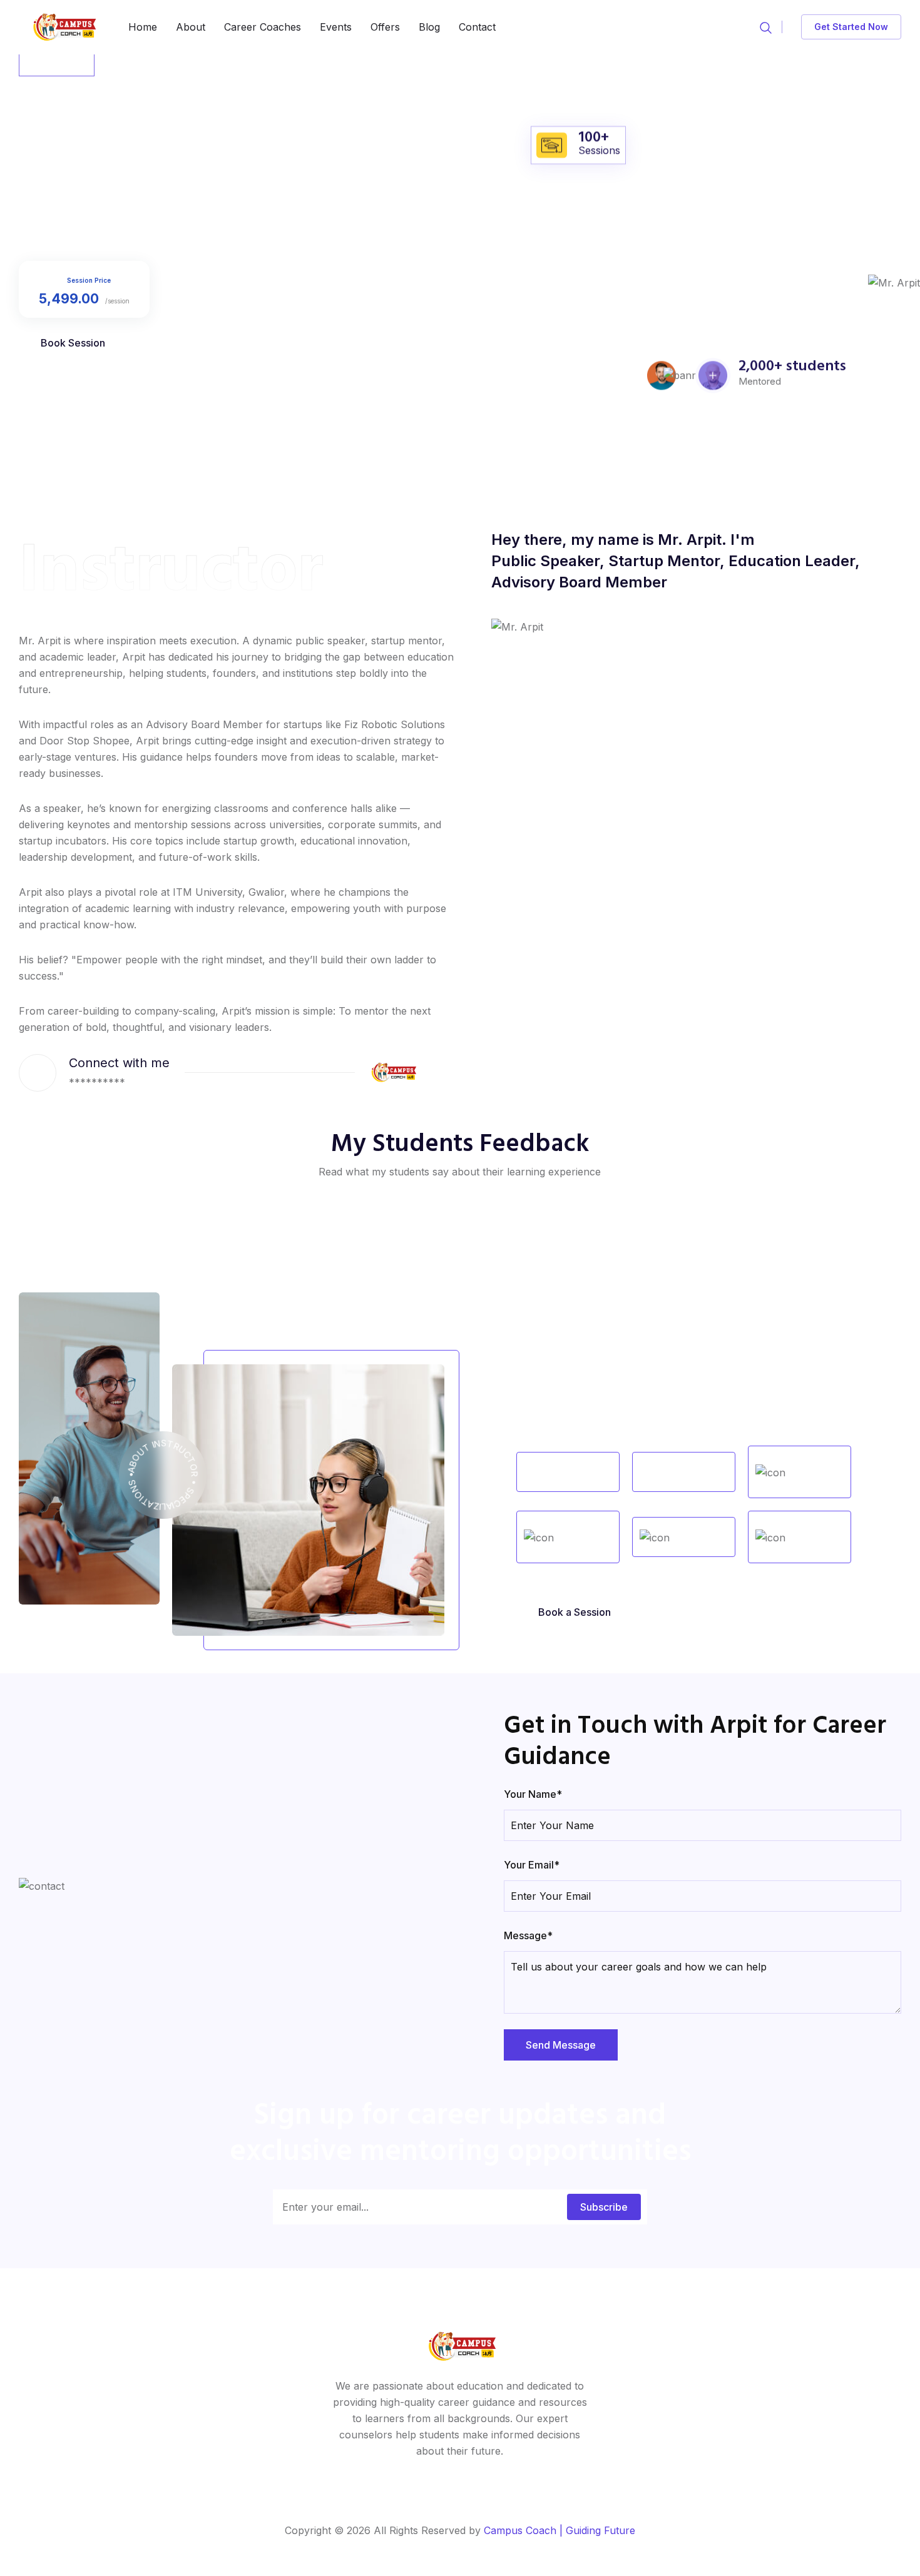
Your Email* (532, 1865)
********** (97, 1082)
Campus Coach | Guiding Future (560, 2530)
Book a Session (575, 1612)
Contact (477, 27)
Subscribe (604, 2207)
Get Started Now (851, 27)
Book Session (73, 343)
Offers (385, 27)
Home (143, 27)
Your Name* (533, 1794)
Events (336, 27)
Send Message (561, 2045)
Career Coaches (263, 27)
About (191, 27)
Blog (429, 27)
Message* (528, 1935)
